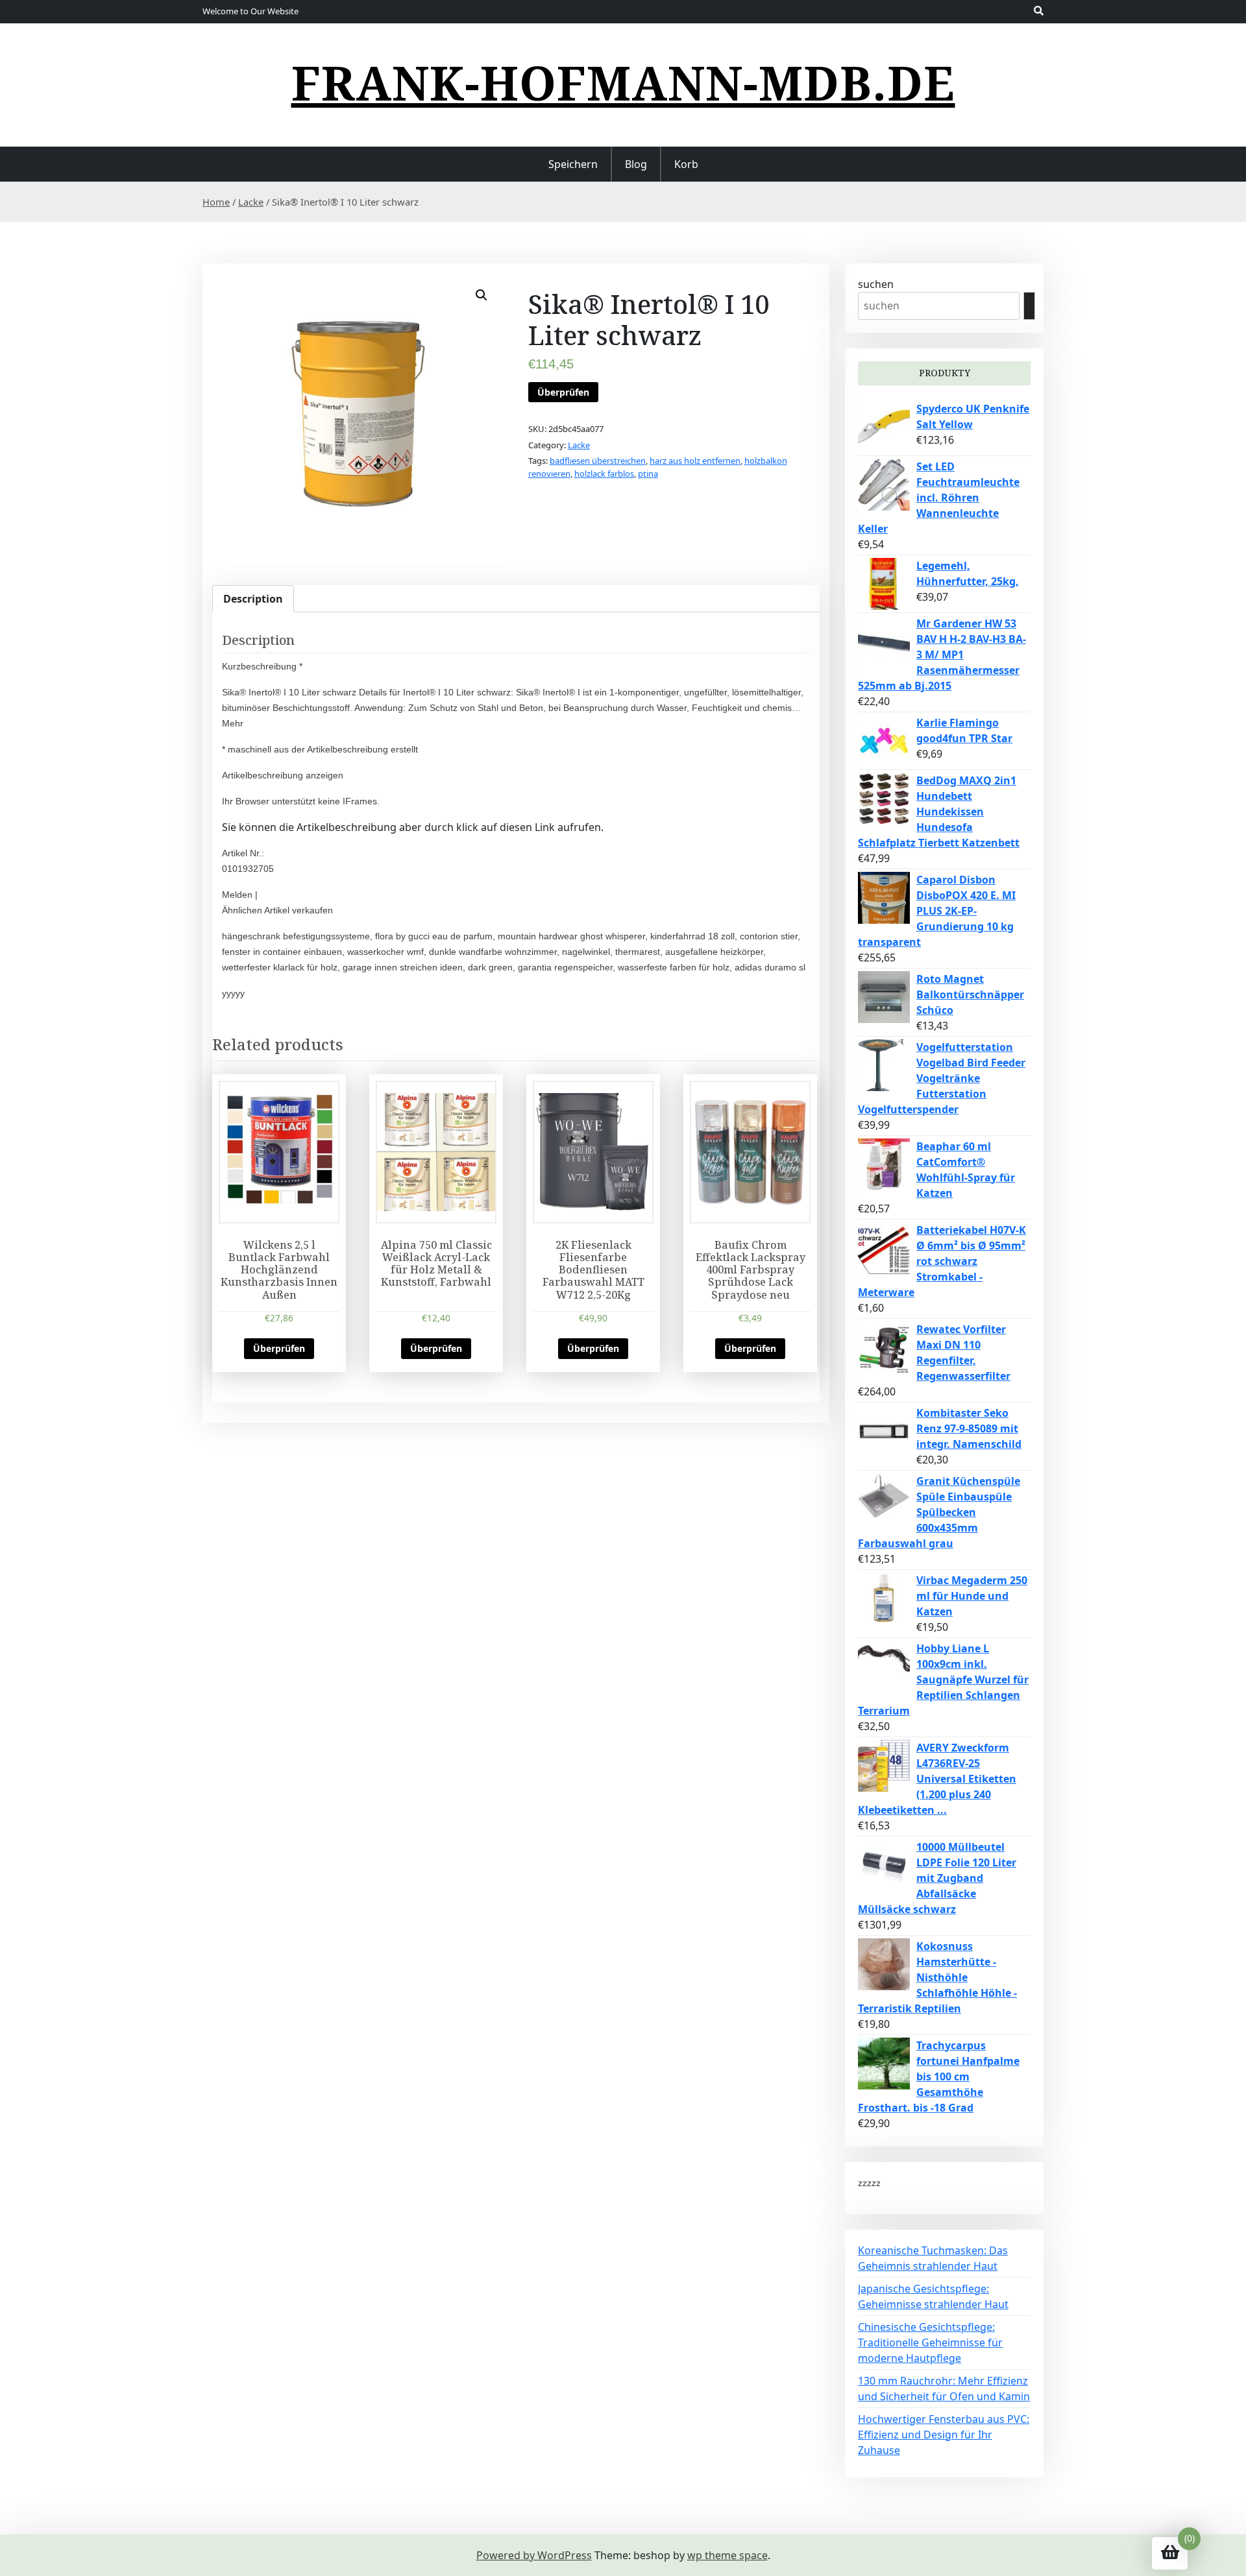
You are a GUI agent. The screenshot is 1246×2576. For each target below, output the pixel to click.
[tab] (253, 599)
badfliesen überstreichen (598, 461)
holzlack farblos (604, 474)
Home (216, 202)
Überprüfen (563, 392)
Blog (636, 164)
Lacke (251, 202)
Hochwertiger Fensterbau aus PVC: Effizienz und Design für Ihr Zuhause (944, 2435)
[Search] (1029, 306)
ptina (648, 474)
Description (253, 599)
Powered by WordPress (534, 2555)
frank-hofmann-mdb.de (623, 82)
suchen (876, 284)
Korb (686, 164)
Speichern (573, 164)
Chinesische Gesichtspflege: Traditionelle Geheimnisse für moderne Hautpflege (930, 2342)
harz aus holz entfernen (695, 461)
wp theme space (727, 2555)
